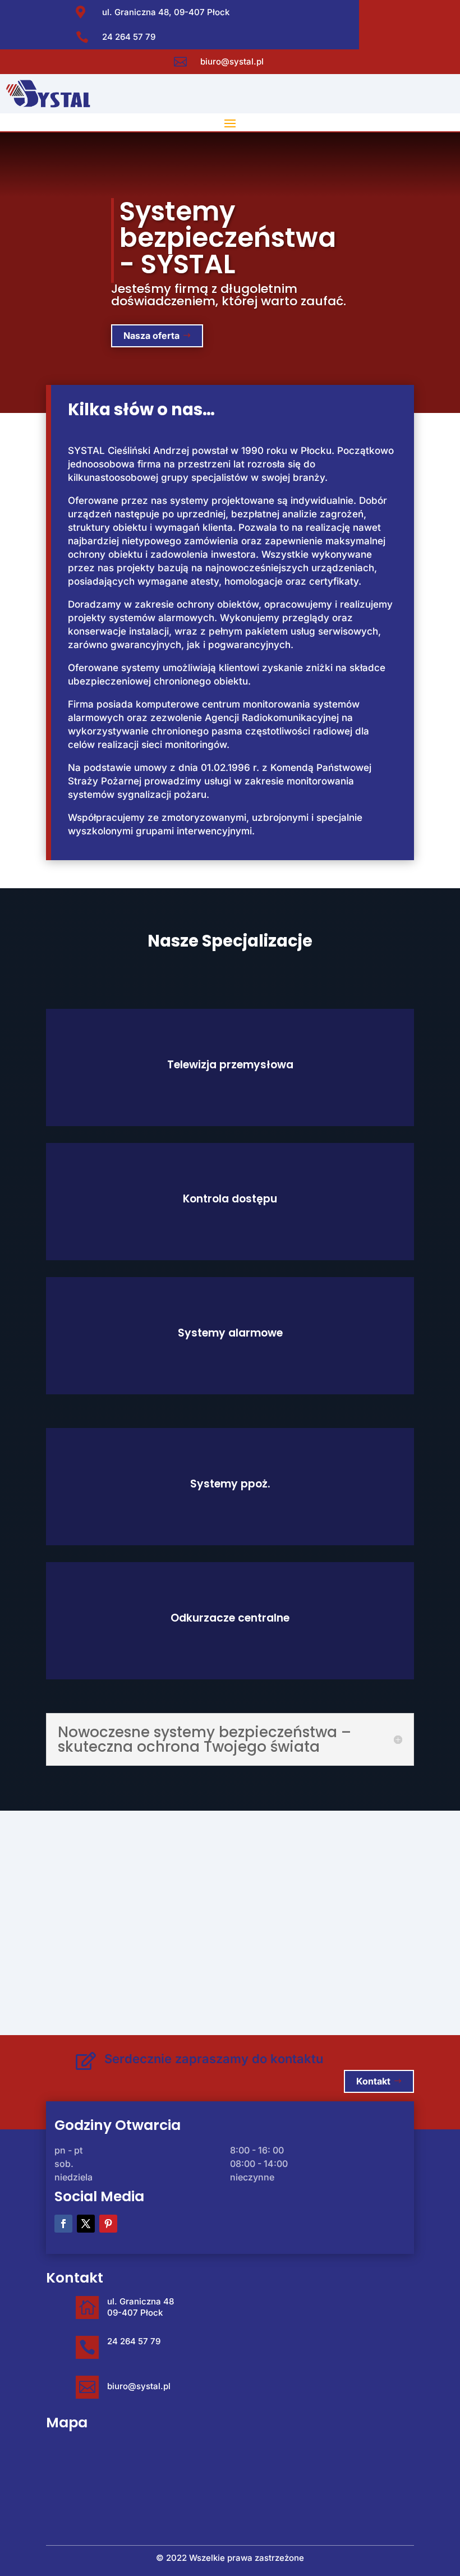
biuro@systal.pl (232, 61)
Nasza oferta (151, 336)
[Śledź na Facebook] (63, 2224)
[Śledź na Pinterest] (108, 2224)
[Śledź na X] (86, 2224)
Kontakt (373, 2081)
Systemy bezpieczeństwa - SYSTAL (228, 238)
